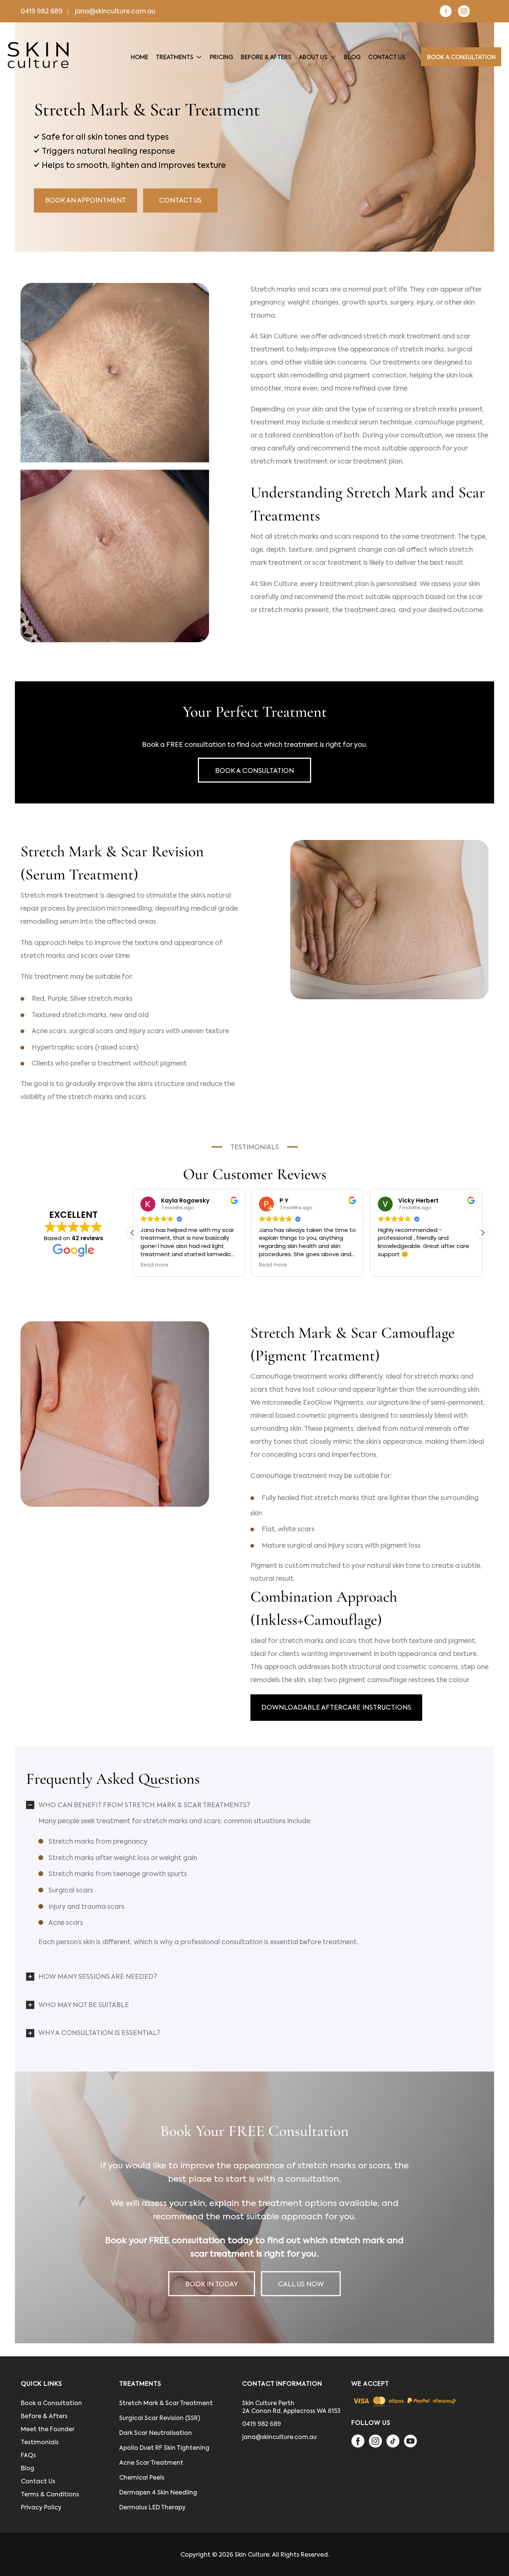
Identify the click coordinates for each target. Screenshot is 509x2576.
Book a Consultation (255, 771)
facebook (446, 11)
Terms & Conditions (50, 2494)
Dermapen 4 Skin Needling (158, 2492)
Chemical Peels (142, 2478)
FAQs (28, 2455)
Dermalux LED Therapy (152, 2507)
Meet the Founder (48, 2429)
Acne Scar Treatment (151, 2463)
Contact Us (180, 200)
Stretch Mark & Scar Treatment (166, 2403)
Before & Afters (44, 2416)
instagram (464, 11)
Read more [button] (185, 1265)
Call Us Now (301, 2284)
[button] (483, 1233)
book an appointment (86, 200)
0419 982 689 (42, 11)
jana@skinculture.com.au (115, 11)
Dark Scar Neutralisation (156, 2433)
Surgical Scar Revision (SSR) (160, 2418)
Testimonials (40, 2442)
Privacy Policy (41, 2507)
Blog (28, 2468)
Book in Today (211, 2284)
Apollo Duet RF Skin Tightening (164, 2448)
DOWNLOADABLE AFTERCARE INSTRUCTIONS (336, 1707)
